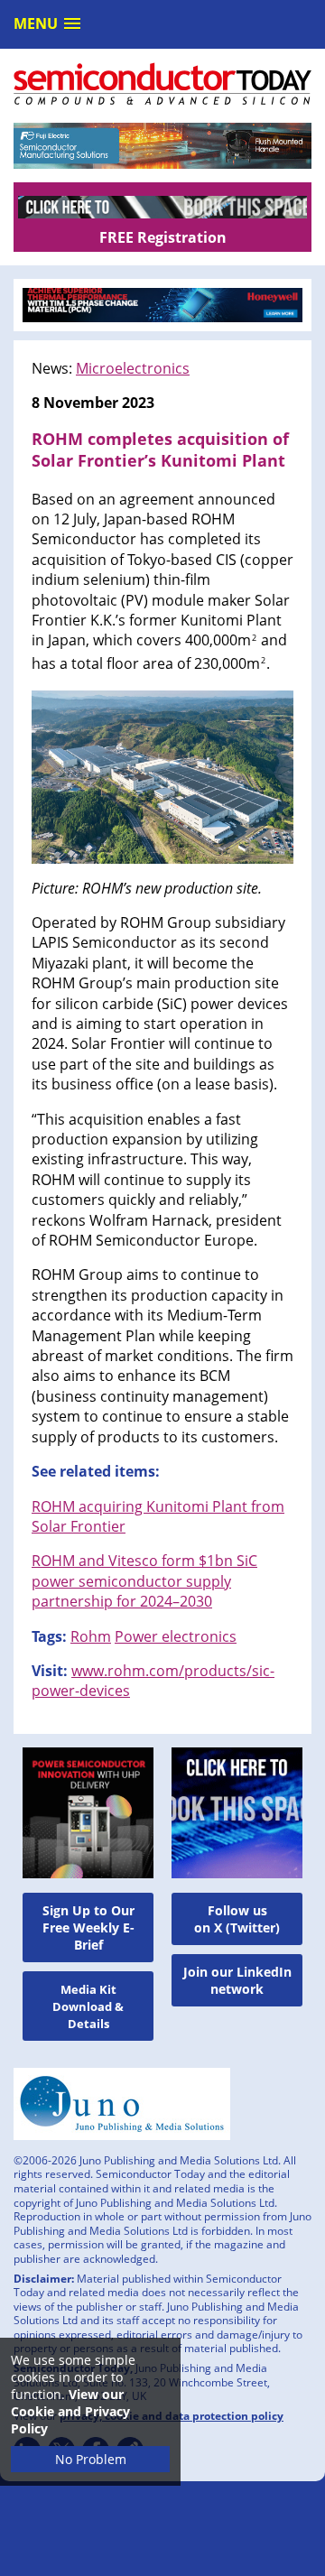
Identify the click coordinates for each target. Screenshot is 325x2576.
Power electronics (176, 1636)
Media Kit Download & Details (88, 2006)
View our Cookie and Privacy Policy (70, 2411)
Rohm (91, 1636)
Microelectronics (133, 368)
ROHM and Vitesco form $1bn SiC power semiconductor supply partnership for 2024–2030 (144, 1581)
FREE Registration (163, 237)
